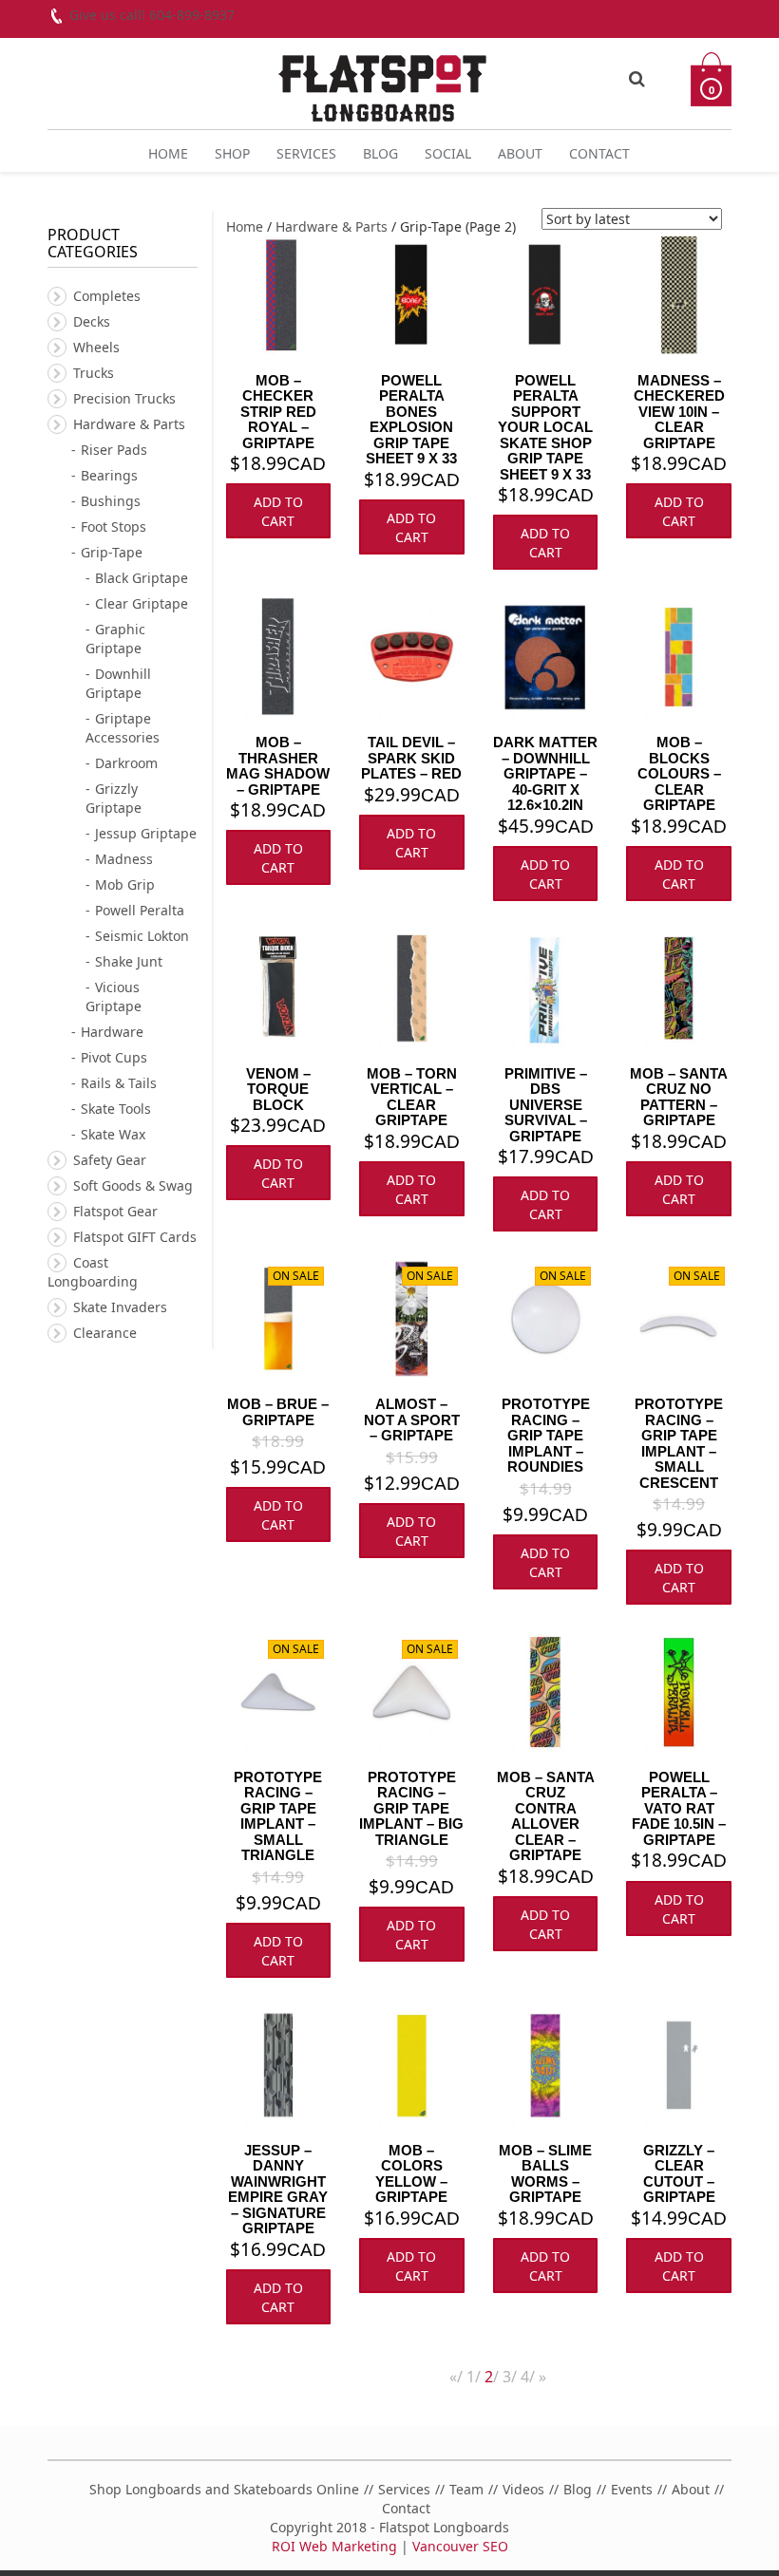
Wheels (96, 347)
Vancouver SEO (460, 2546)
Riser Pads (114, 450)
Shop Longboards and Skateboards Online (224, 2489)
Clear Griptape (142, 603)
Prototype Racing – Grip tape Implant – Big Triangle (411, 1808)
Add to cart (278, 511)
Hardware (112, 1032)
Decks (92, 321)
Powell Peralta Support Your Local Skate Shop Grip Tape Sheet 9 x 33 (545, 427)
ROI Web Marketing (334, 2546)
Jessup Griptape (146, 833)
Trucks (94, 373)
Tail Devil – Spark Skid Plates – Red (411, 758)
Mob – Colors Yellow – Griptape (411, 2174)
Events (632, 2489)
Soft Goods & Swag (133, 1185)
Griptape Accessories (123, 728)
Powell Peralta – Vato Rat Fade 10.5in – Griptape (679, 1808)
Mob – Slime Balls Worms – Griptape (545, 2174)
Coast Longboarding (93, 1272)
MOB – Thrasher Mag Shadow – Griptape (278, 766)
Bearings (109, 475)
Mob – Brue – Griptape (278, 1412)
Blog (380, 153)
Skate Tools (116, 1109)
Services (306, 153)
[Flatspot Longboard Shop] (382, 80)
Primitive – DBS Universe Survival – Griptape (546, 1105)
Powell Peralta (140, 910)
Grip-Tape (112, 552)
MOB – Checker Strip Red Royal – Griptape (278, 412)
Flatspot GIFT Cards (135, 1237)
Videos (523, 2489)
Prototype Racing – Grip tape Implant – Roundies (546, 1435)
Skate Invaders (120, 1307)
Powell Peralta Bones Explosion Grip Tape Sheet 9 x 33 (411, 420)
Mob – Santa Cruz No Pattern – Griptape (679, 1097)
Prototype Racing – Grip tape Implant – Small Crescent (679, 1443)
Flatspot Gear (115, 1211)
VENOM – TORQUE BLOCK (278, 1089)
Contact (599, 153)
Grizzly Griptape (114, 798)
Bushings (111, 501)
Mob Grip (125, 884)
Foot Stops (114, 526)
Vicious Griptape (114, 997)
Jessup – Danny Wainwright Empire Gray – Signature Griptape (278, 2190)
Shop (232, 153)
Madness (124, 859)
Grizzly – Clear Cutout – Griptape (679, 2174)
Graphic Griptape (115, 639)
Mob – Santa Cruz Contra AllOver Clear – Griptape (546, 1816)
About (520, 153)
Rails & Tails (119, 1083)
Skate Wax (113, 1134)
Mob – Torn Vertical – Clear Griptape (412, 1097)
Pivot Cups (114, 1057)
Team (466, 2489)
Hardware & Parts (332, 226)
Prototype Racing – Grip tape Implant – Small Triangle (278, 1816)
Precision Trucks (124, 398)
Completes (107, 296)
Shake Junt (129, 961)
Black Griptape (142, 578)
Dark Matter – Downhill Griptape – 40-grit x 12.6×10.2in (545, 773)
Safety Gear (110, 1160)
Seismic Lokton (142, 936)
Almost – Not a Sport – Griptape (412, 1420)
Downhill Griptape (118, 683)
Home (168, 153)
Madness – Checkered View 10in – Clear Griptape (679, 412)
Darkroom (126, 763)
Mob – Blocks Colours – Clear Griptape (679, 773)
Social (448, 153)
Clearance (105, 1333)
